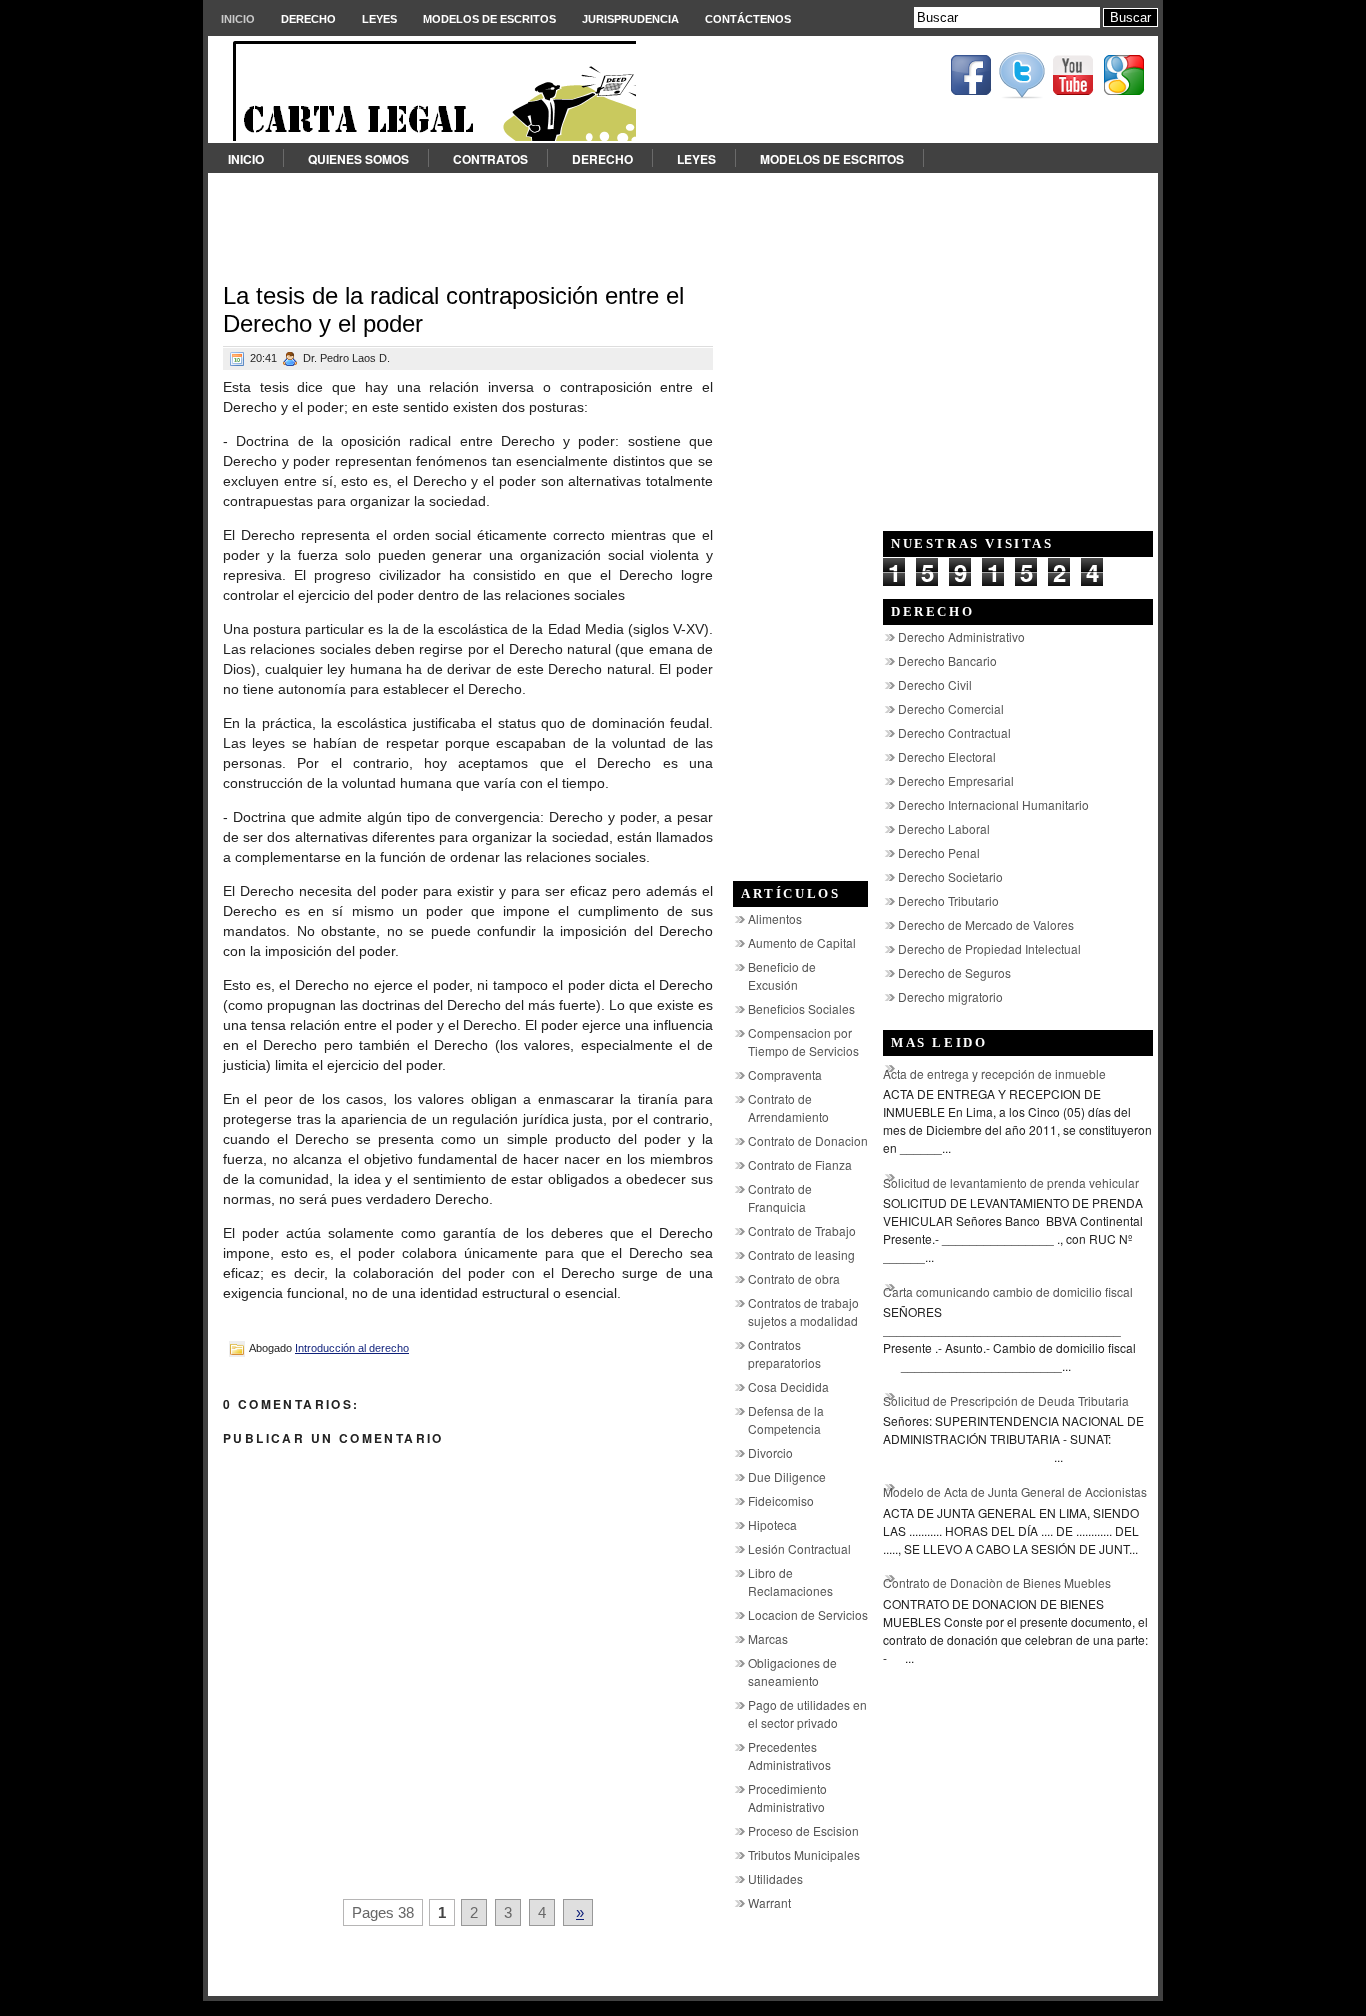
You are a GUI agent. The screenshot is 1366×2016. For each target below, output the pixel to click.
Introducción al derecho (352, 1348)
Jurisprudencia (630, 19)
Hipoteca (772, 1524)
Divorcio (770, 1452)
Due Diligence (787, 1476)
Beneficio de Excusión (782, 975)
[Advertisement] (683, 218)
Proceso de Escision (803, 1830)
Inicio (238, 19)
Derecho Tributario (948, 900)
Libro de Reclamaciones (790, 1581)
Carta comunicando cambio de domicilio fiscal (1008, 1291)
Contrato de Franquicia (780, 1197)
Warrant (769, 1902)
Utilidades (775, 1878)
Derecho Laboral (944, 828)
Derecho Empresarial (956, 780)
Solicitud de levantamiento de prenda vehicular (1011, 1182)
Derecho (308, 19)
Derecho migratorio (950, 996)
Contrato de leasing (801, 1254)
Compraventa (785, 1074)
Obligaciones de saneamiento (792, 1671)
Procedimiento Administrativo (787, 1797)
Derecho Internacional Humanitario (993, 804)
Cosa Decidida (788, 1386)
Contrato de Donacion (808, 1140)
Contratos (490, 159)
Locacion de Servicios (808, 1614)
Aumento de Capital (802, 942)
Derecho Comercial (951, 708)
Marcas (768, 1638)
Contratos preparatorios (784, 1353)
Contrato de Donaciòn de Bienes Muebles (997, 1582)
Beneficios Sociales (801, 1008)
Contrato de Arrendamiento (788, 1107)
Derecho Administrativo (961, 636)
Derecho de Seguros (954, 972)
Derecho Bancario (947, 660)
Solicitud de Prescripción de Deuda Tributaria (1006, 1400)
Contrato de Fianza (800, 1164)
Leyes (379, 19)
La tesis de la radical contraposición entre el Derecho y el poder (453, 309)
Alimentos (775, 918)
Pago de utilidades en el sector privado (807, 1713)
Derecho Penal (939, 852)
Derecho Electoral (947, 756)
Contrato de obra (794, 1278)
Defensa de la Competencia (786, 1419)
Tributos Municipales (804, 1854)
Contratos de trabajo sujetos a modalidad (803, 1311)
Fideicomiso (781, 1500)
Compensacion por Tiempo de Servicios (803, 1041)
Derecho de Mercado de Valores (986, 924)
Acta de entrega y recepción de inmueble (994, 1073)
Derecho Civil (935, 684)
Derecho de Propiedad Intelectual (989, 948)
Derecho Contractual (954, 732)
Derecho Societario (950, 876)
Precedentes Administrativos (789, 1755)
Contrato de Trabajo (802, 1230)
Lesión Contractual (799, 1548)
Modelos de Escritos (489, 19)
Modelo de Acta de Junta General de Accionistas (1015, 1491)
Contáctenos (748, 19)
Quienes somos (358, 159)
